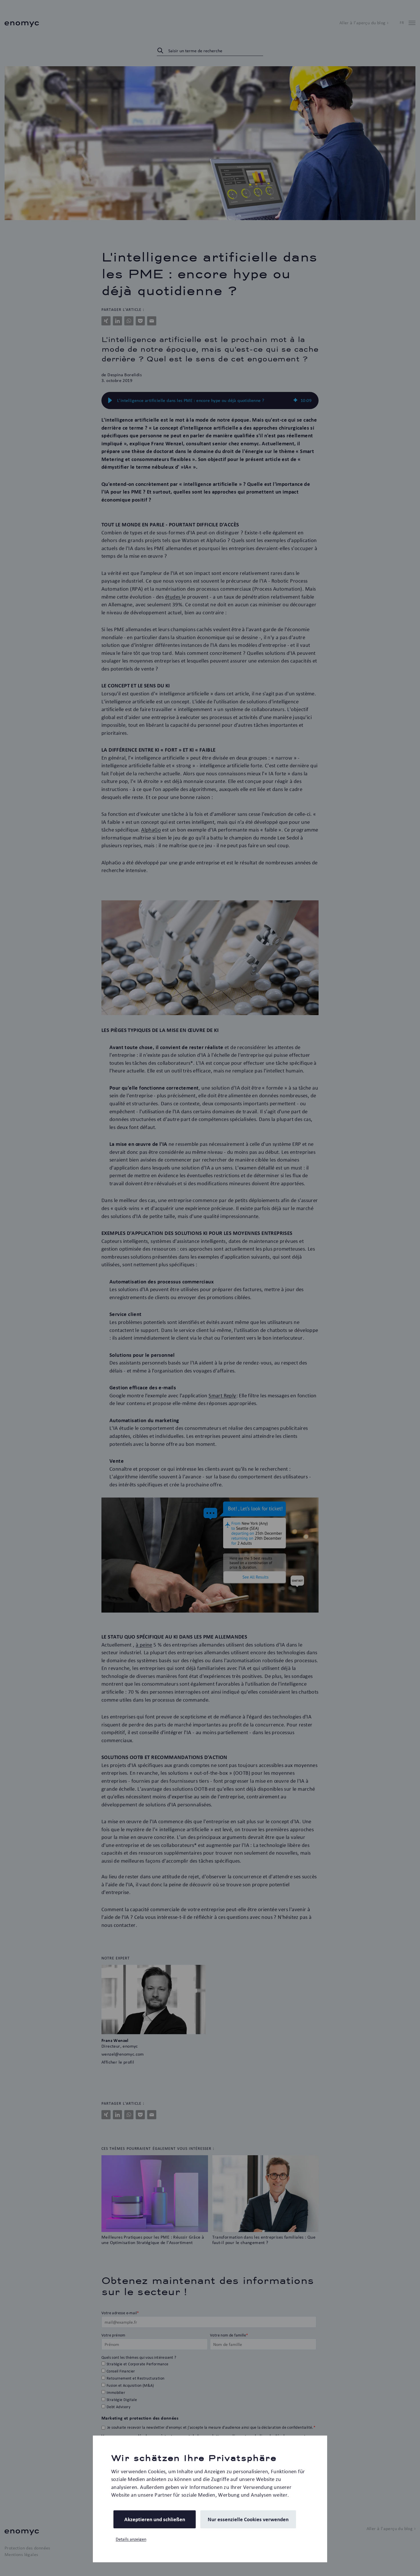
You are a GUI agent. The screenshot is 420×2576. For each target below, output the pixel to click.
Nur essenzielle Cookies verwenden (248, 2519)
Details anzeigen (131, 2539)
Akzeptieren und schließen (155, 2519)
